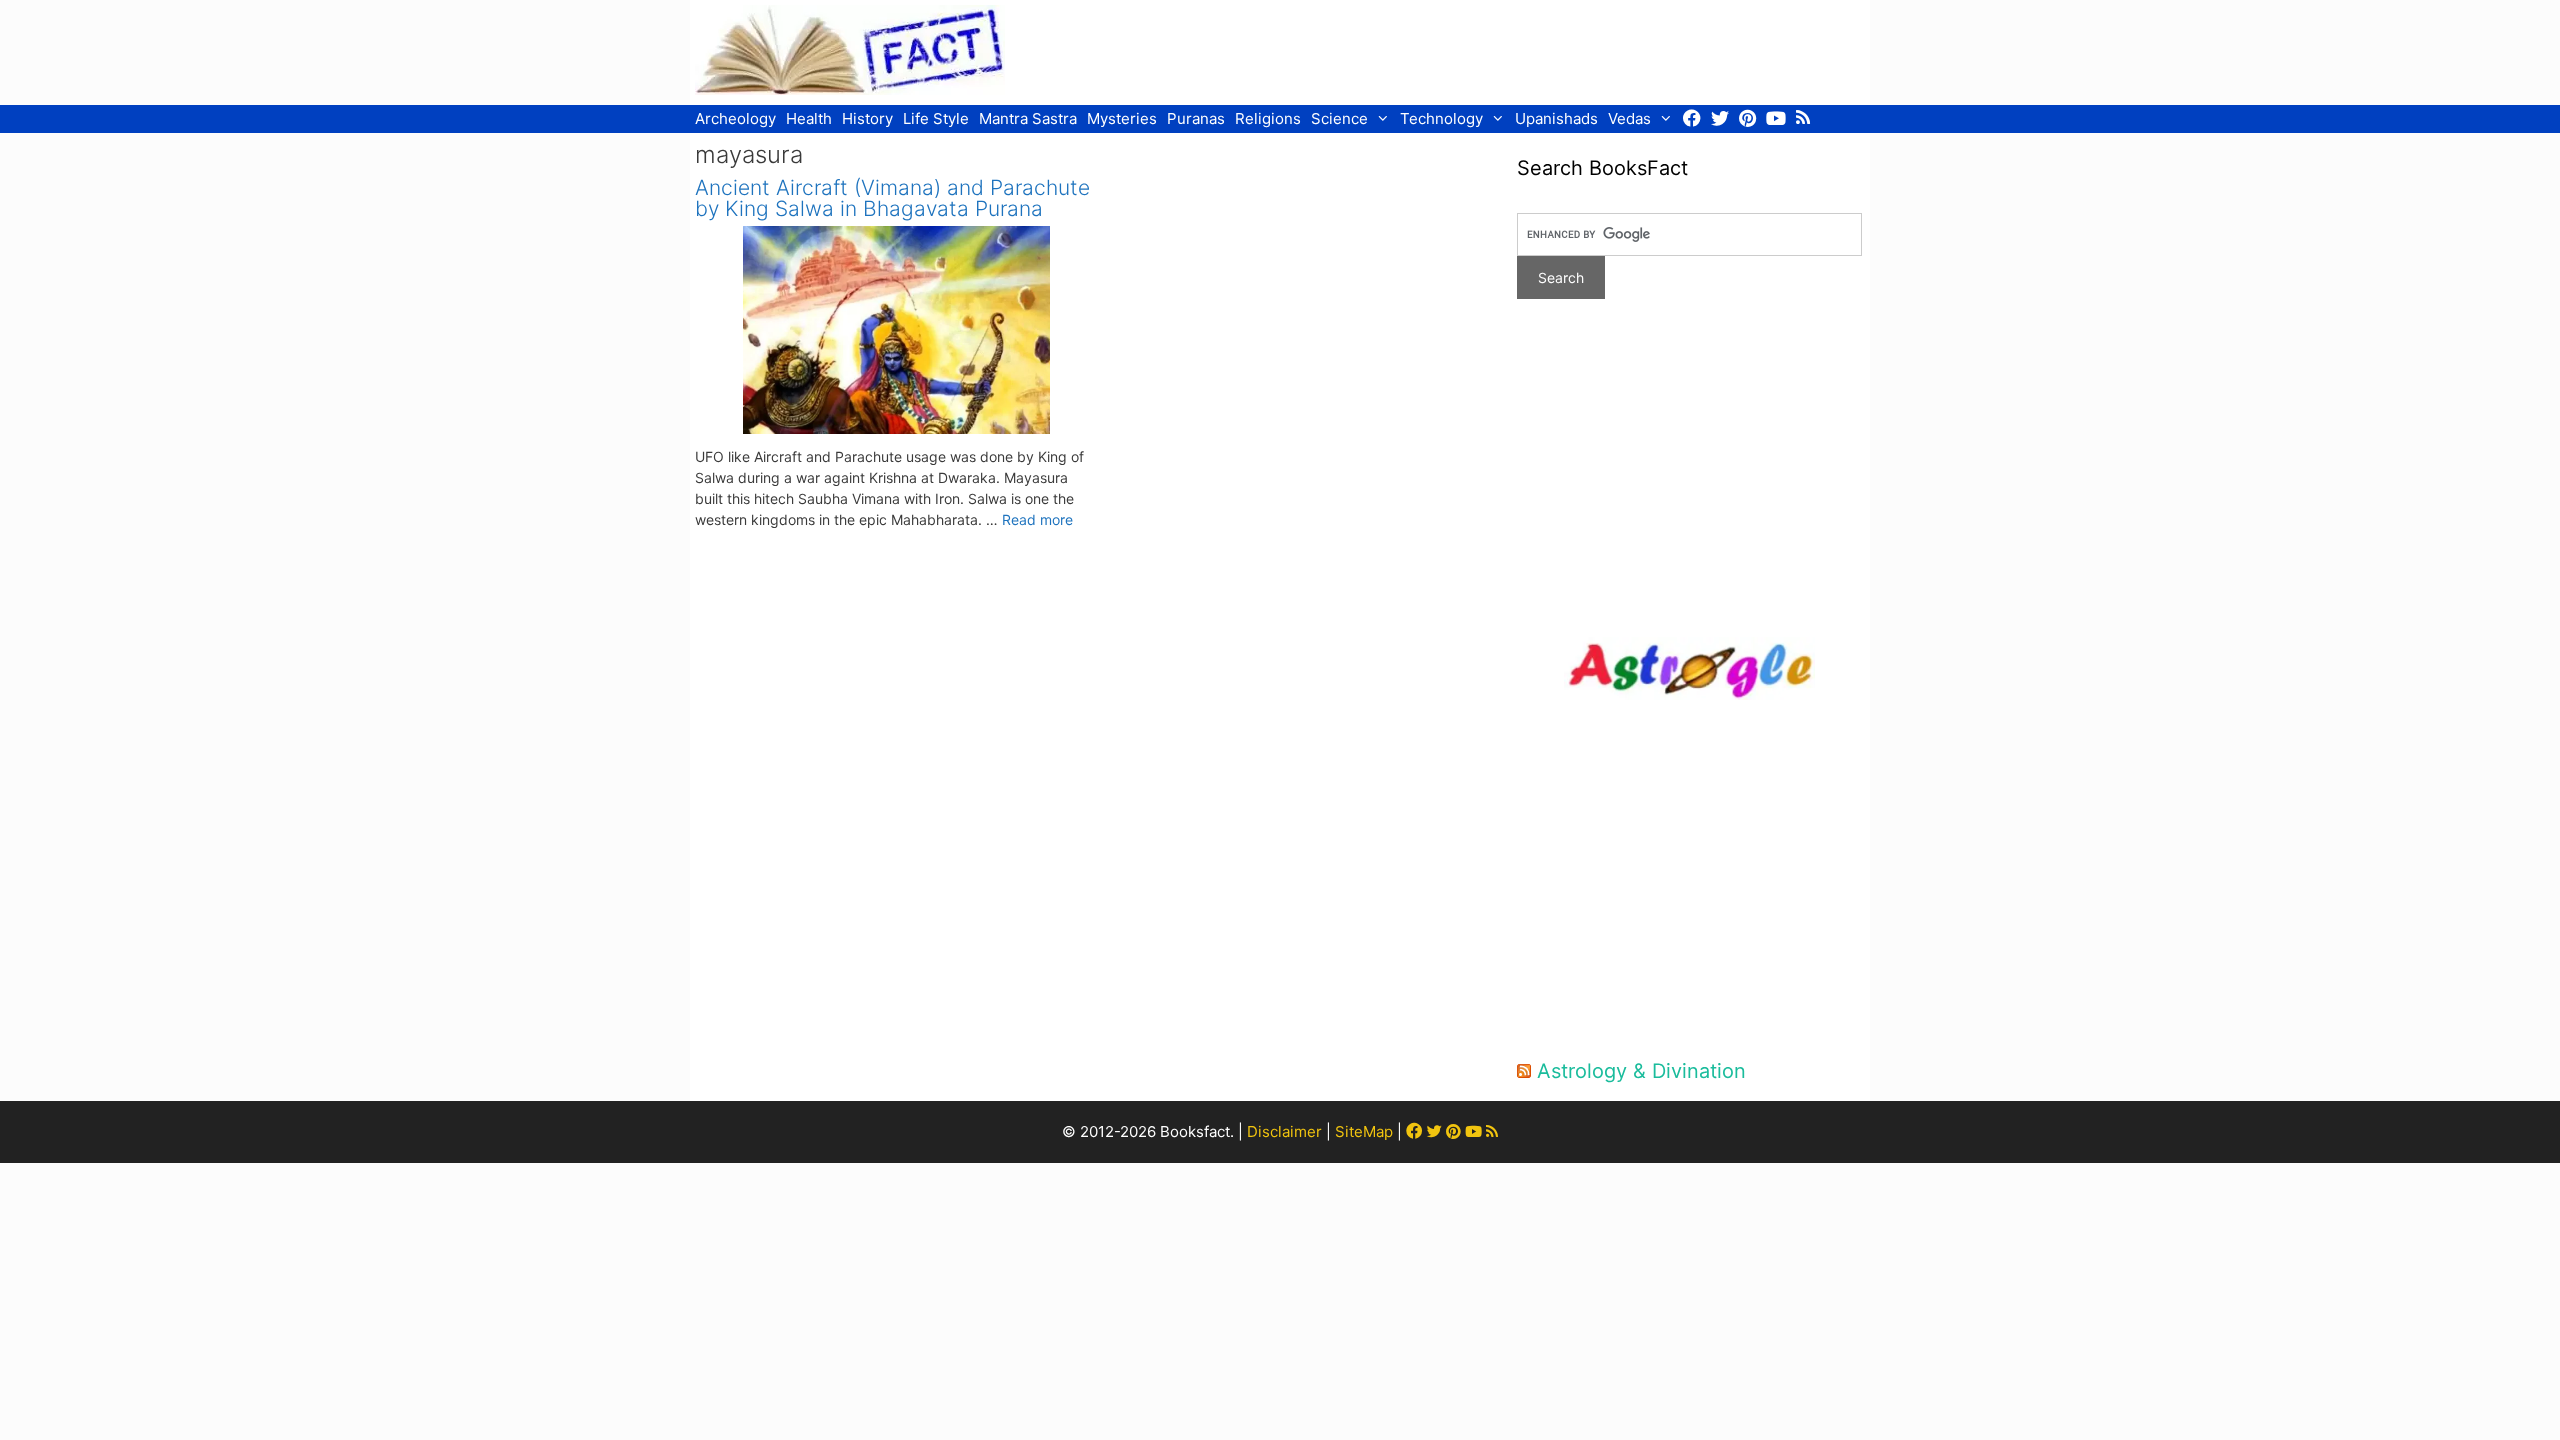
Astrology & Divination (1641, 1071)
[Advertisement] (1501, 50)
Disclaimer (1284, 1131)
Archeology (735, 118)
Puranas (1196, 118)
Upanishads (1556, 118)
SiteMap (1364, 1131)
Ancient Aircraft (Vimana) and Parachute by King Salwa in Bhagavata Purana (892, 198)
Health (809, 118)
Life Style (936, 118)
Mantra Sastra (1028, 118)
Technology (1441, 118)
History (867, 118)
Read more (1037, 519)
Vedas (1629, 118)
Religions (1268, 118)
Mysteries (1122, 118)
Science (1339, 118)
